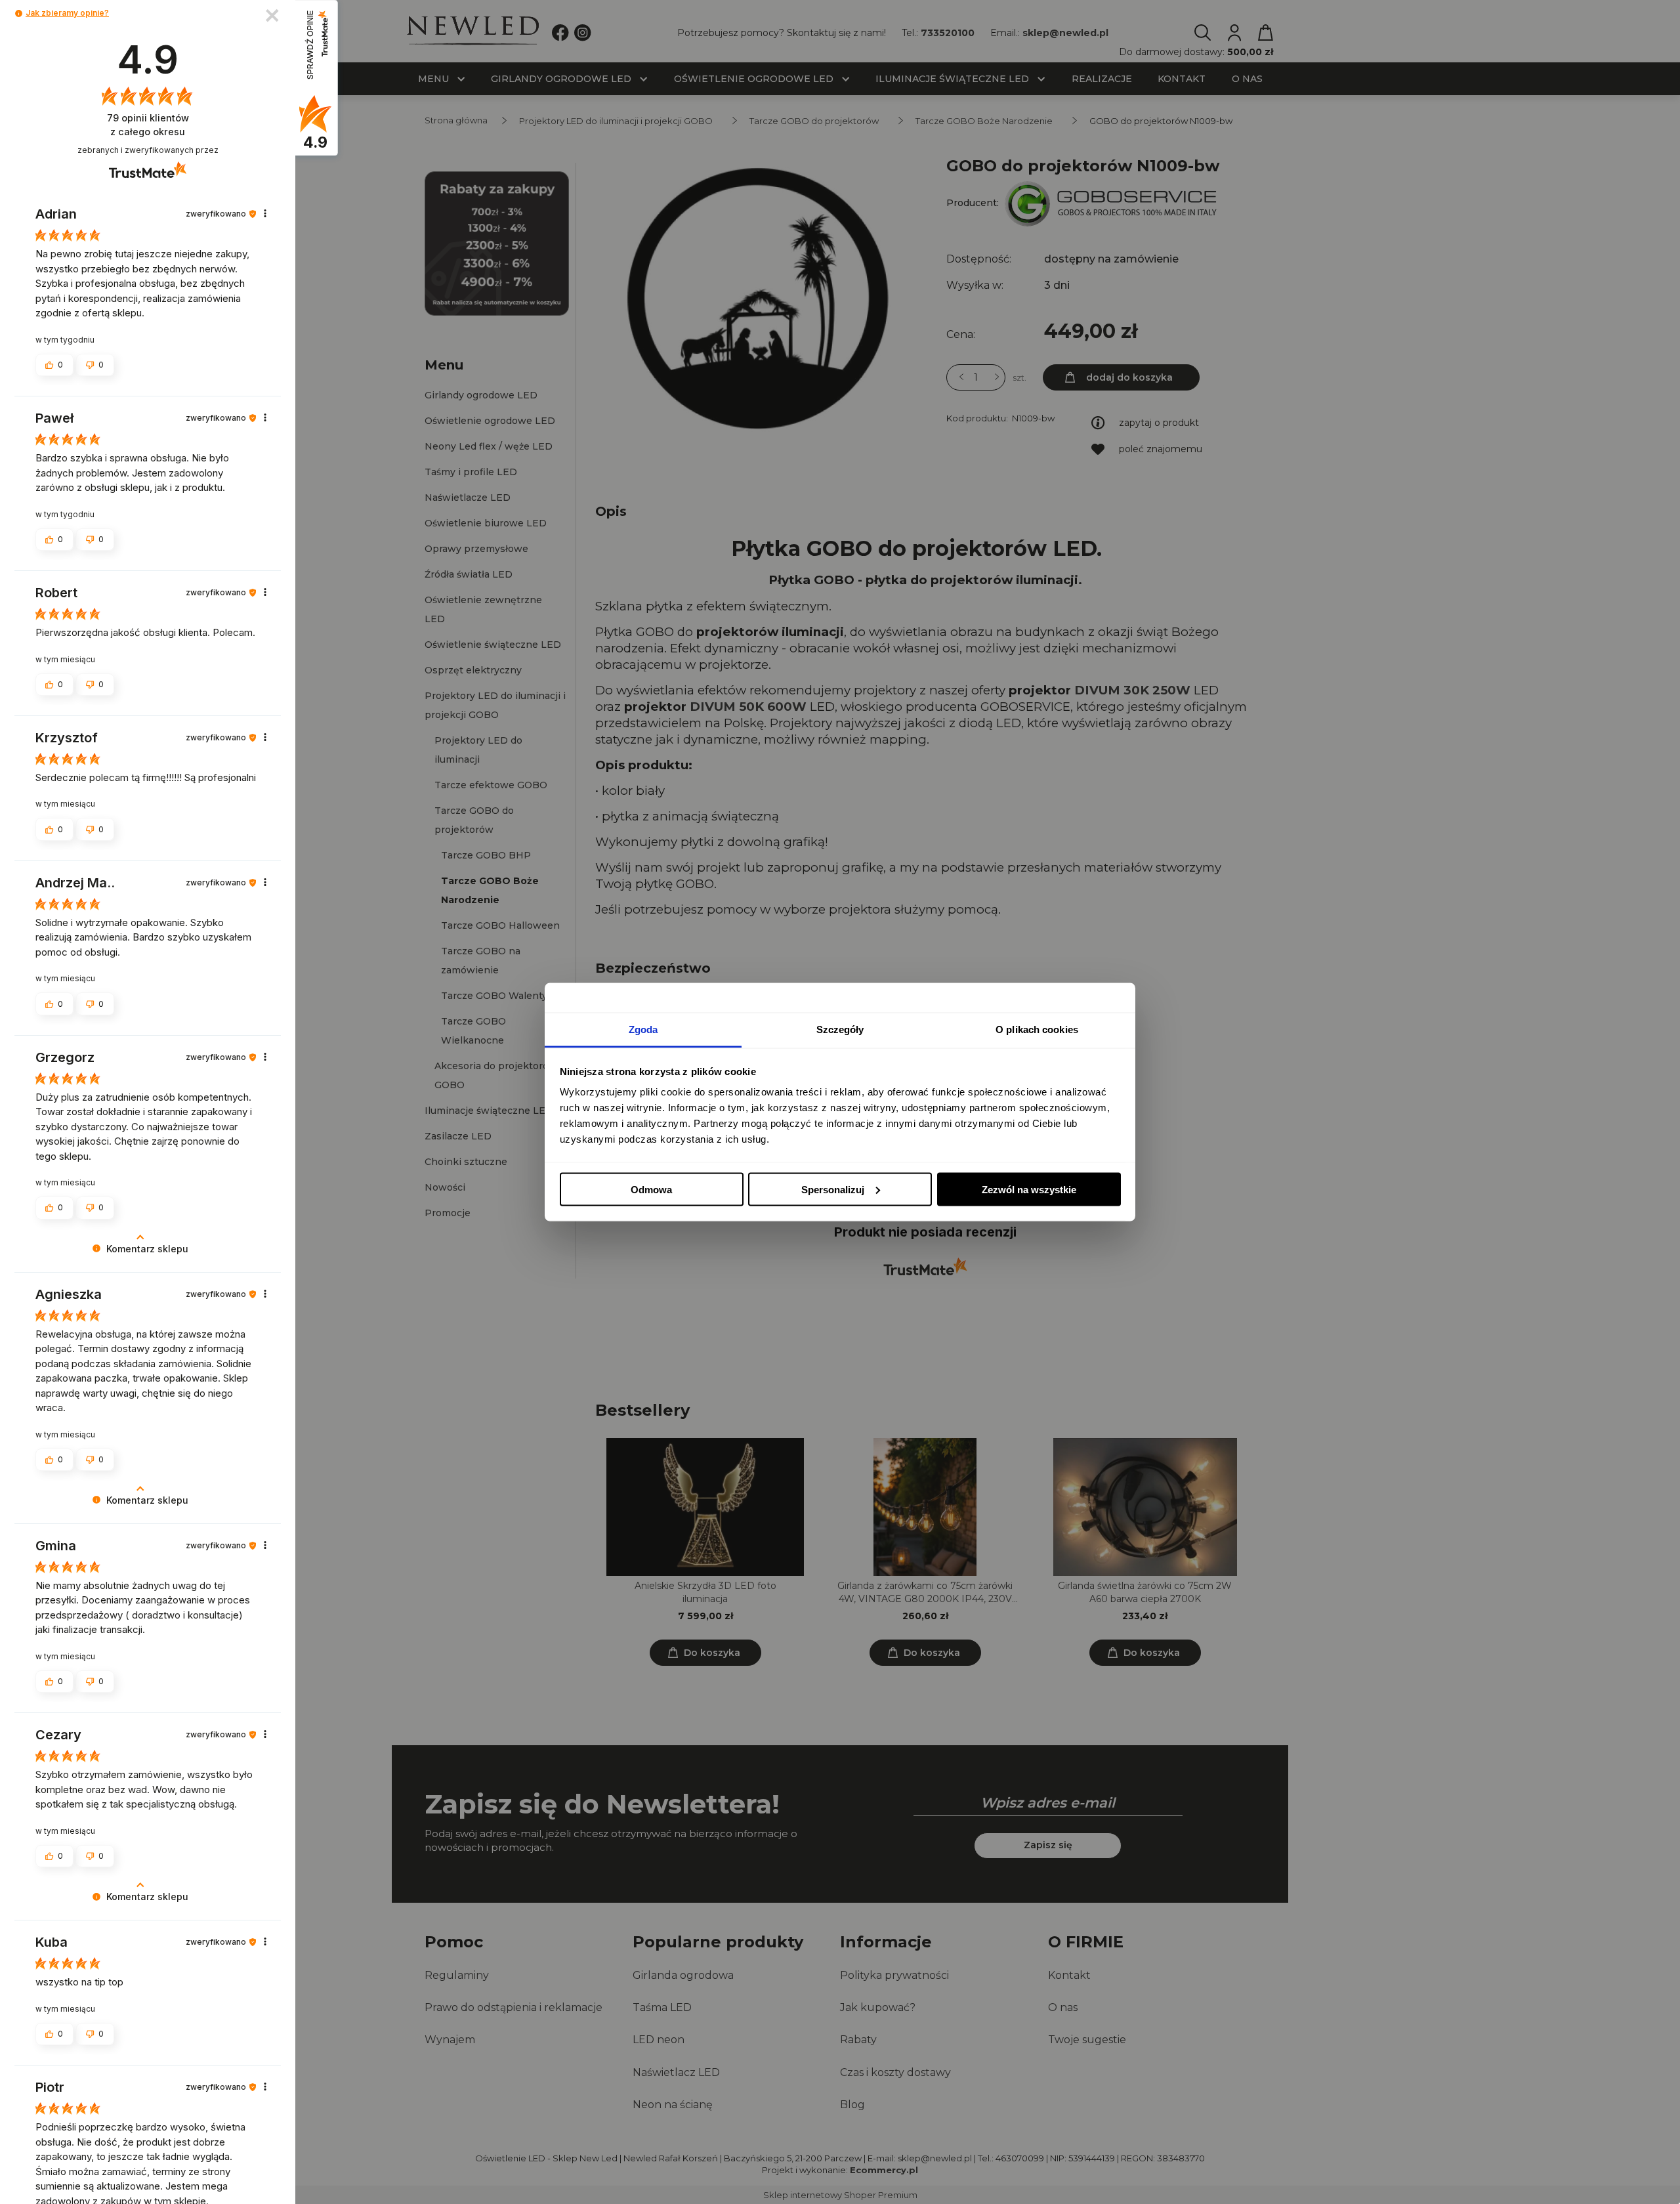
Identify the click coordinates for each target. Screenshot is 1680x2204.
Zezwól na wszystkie (1029, 1189)
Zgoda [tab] (643, 1029)
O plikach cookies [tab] (1037, 1029)
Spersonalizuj (833, 1189)
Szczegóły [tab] (840, 1029)
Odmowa (651, 1189)
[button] (19, 13)
